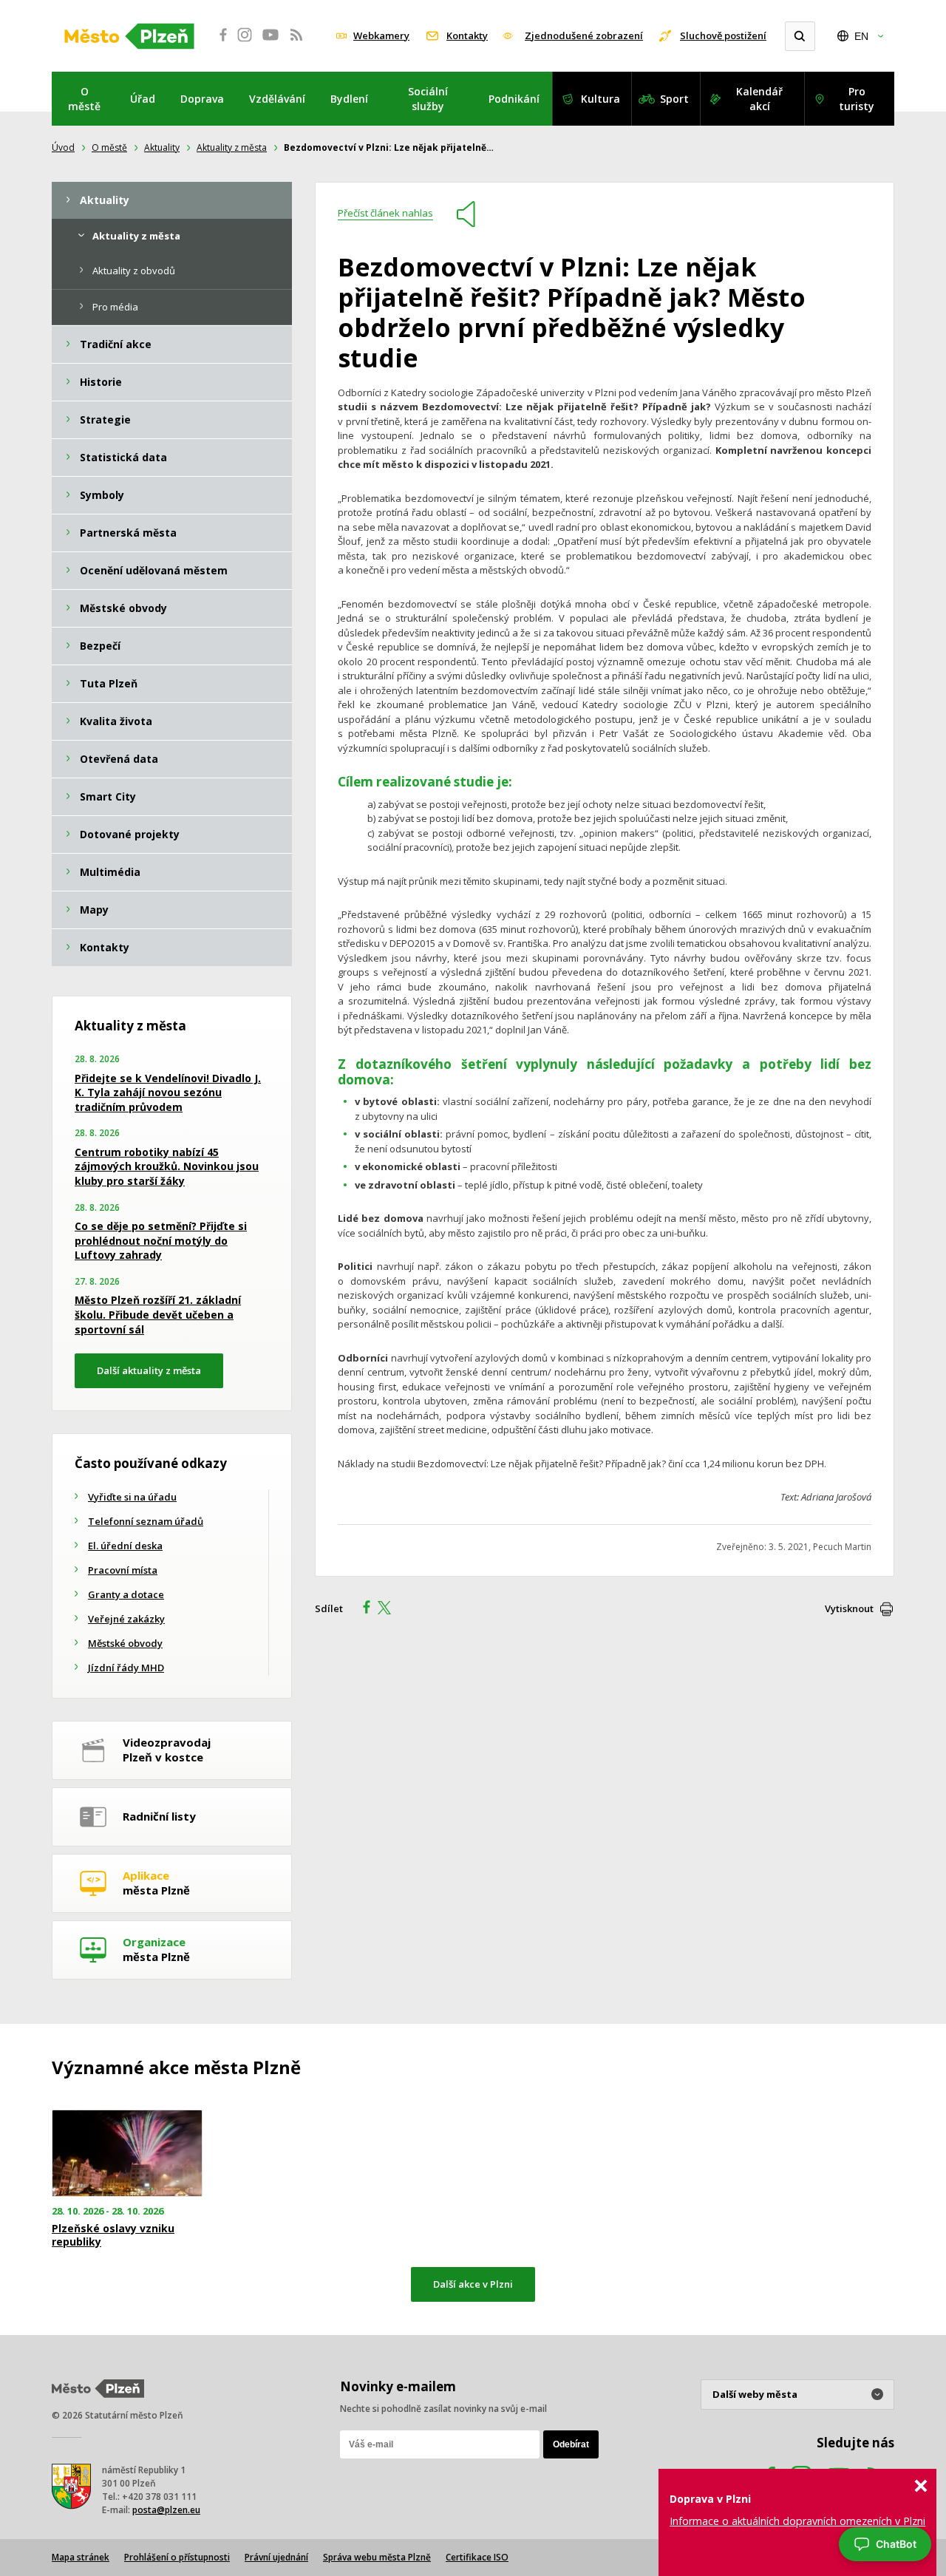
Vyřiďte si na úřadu (132, 1497)
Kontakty (467, 35)
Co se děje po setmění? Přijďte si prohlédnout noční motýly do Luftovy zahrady (161, 1240)
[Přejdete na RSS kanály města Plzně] (296, 43)
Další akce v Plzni (473, 2284)
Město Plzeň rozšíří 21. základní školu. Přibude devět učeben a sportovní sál (158, 1314)
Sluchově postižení (723, 35)
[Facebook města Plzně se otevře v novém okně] (219, 43)
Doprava (202, 99)
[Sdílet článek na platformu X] (389, 1609)
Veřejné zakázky (126, 1619)
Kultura (600, 99)
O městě (84, 99)
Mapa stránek (81, 2557)
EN (861, 36)
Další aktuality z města (149, 1370)
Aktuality (162, 147)
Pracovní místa (123, 1570)
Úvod (63, 147)
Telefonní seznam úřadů (146, 1521)
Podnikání (514, 99)
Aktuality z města (232, 147)
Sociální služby (428, 99)
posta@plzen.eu (166, 2510)
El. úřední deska (125, 1546)
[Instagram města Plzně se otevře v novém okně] (245, 43)
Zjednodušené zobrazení (584, 35)
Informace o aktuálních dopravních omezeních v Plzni (797, 2521)
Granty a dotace (126, 1594)
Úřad (143, 99)
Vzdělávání (277, 99)
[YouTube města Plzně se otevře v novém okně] (270, 43)
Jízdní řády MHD (126, 1668)
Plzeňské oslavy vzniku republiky (113, 2235)
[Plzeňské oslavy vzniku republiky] (127, 2154)
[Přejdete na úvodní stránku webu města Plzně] (129, 36)
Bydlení (349, 99)
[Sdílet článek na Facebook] (362, 1609)
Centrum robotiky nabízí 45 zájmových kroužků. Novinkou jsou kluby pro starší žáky (167, 1166)
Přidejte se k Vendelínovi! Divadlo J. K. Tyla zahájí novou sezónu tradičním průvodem (168, 1092)
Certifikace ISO (477, 2557)
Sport (674, 99)
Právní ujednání (276, 2557)
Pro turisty (857, 99)
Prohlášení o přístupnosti (177, 2557)
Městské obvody (125, 1643)
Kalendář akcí (759, 99)
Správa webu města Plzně (377, 2557)
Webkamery (381, 35)
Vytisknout (849, 1608)
